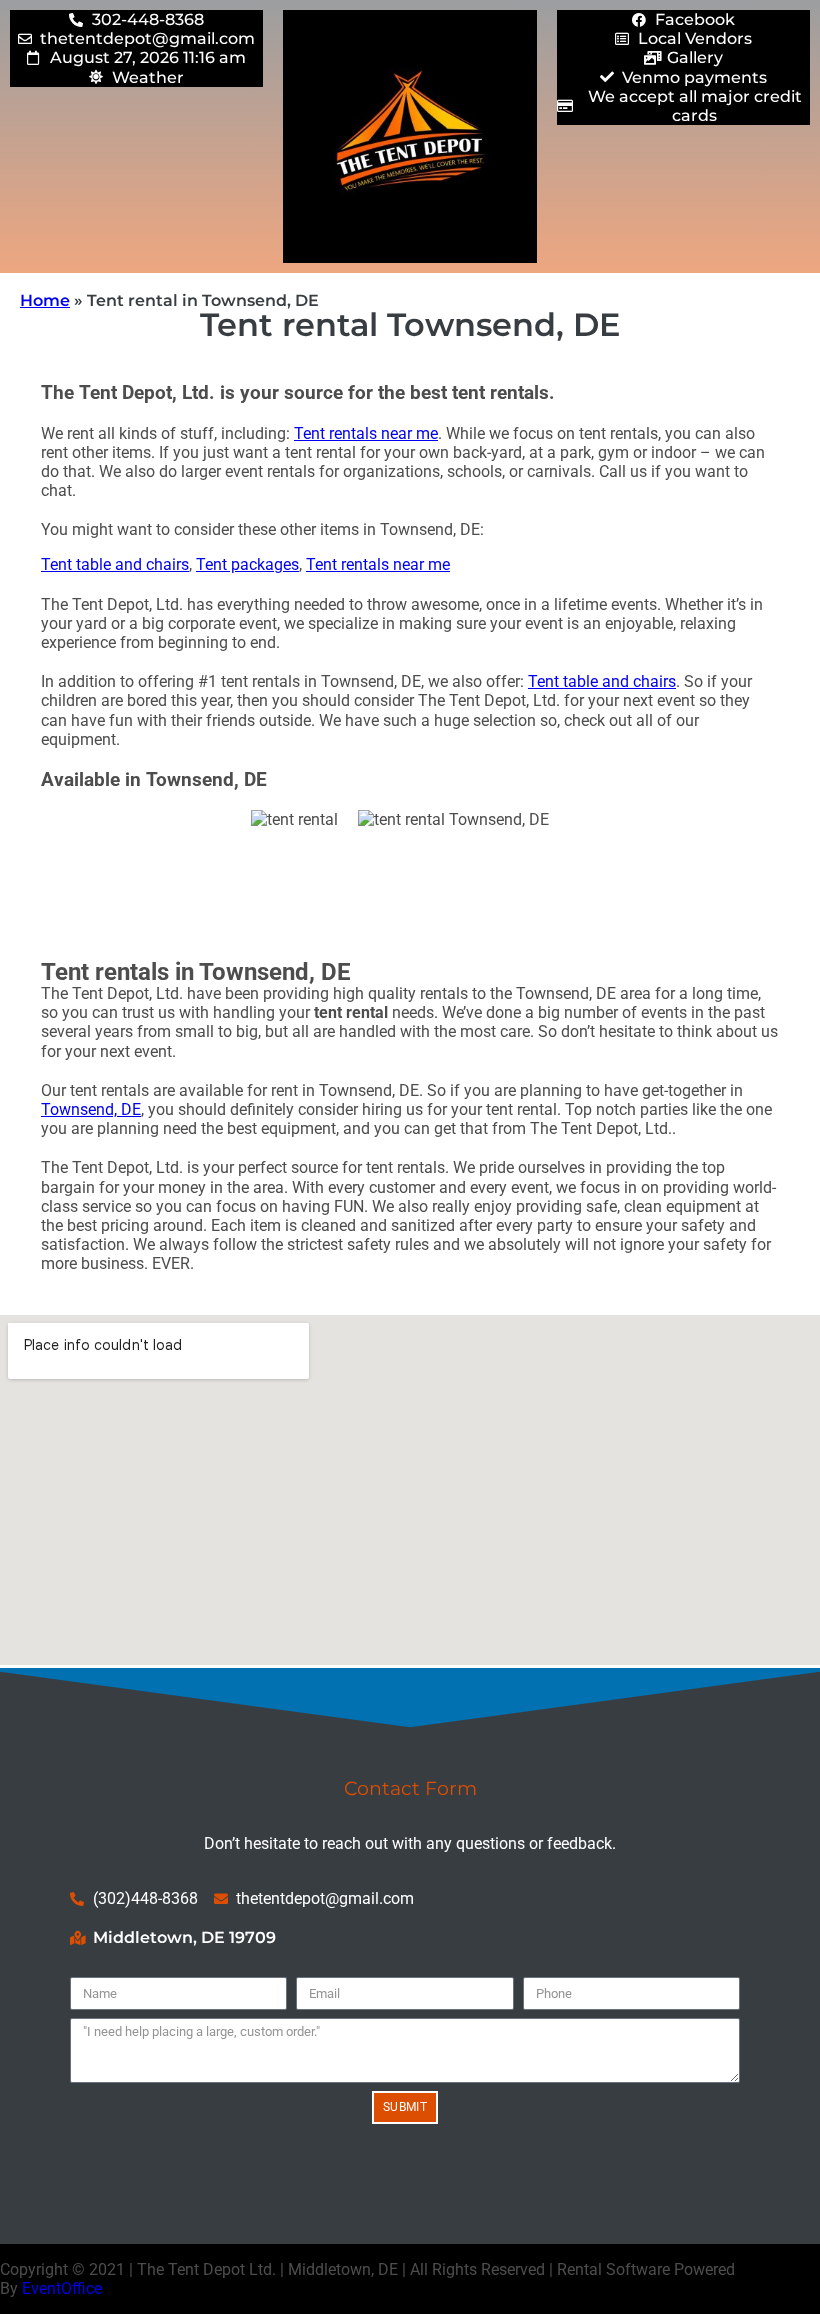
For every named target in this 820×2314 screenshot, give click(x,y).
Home (45, 300)
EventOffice (62, 2288)
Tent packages (247, 564)
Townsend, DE (91, 1109)
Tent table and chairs (115, 564)
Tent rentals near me (366, 433)
